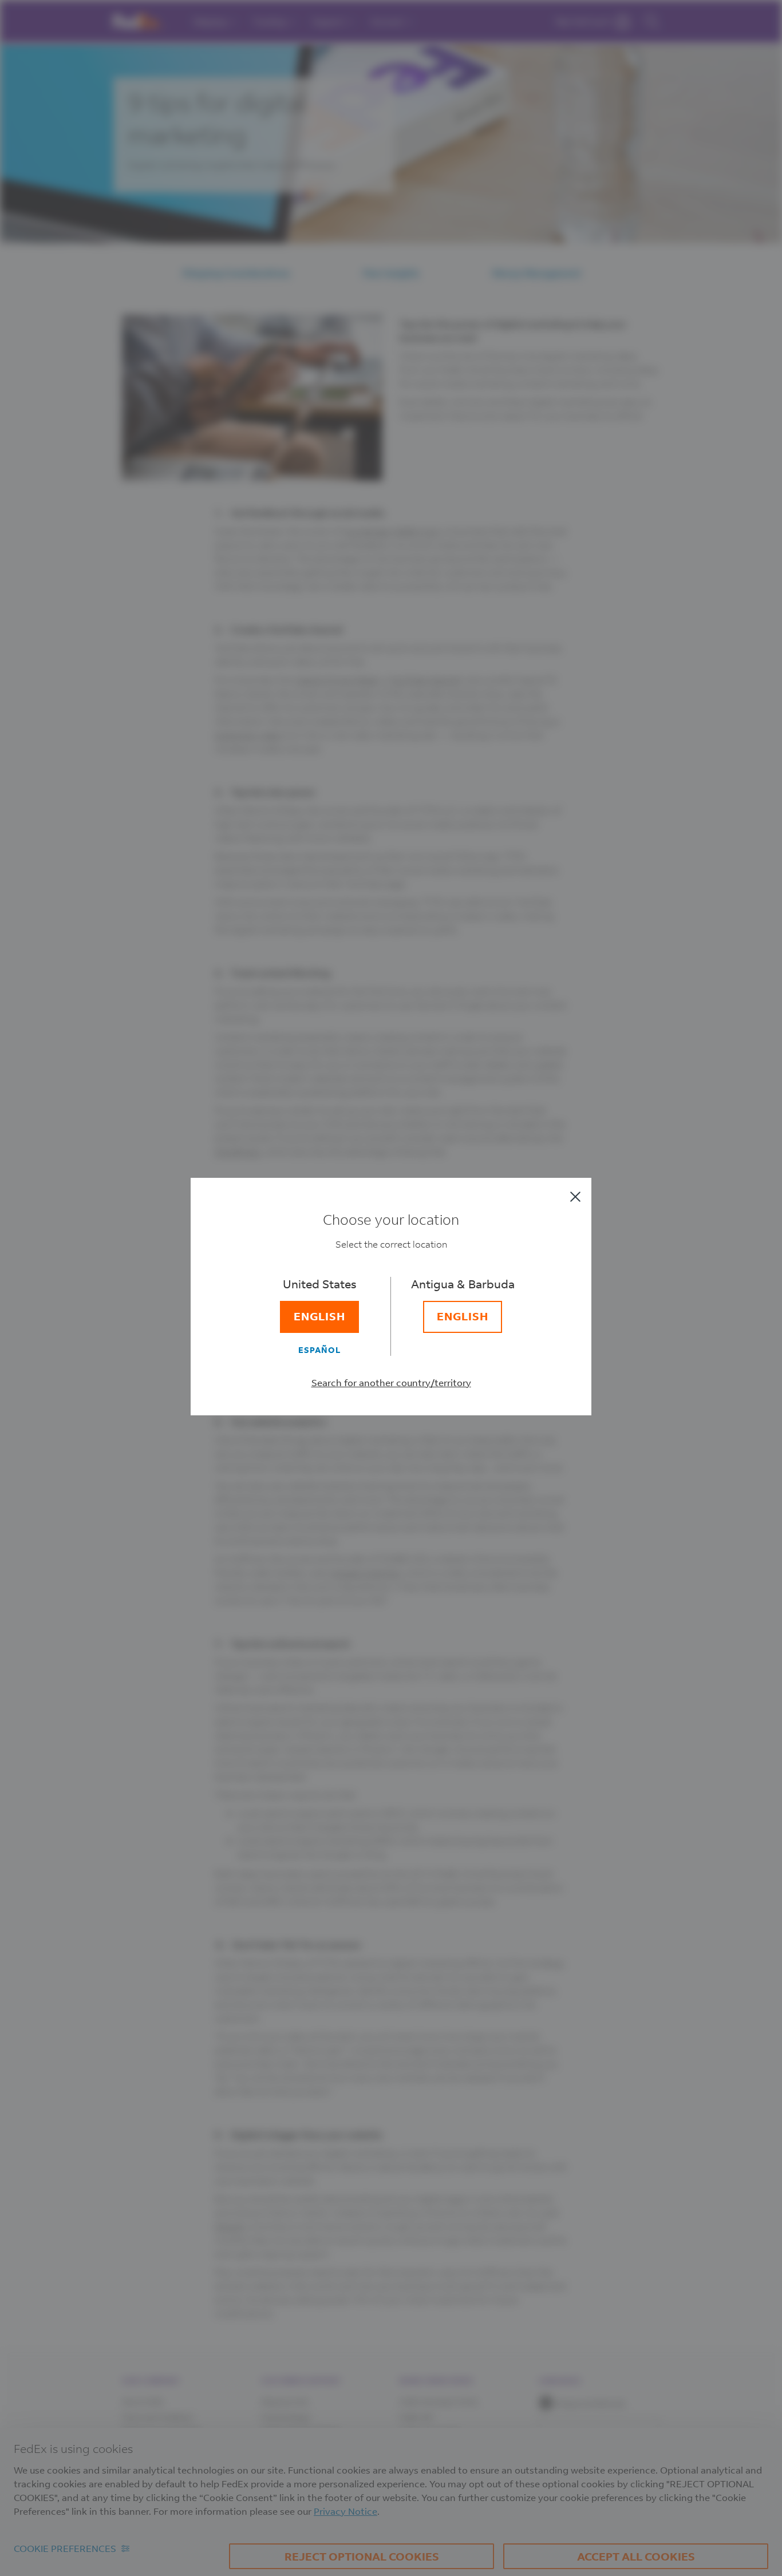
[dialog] (391, 1288)
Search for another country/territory (391, 1382)
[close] (575, 1197)
